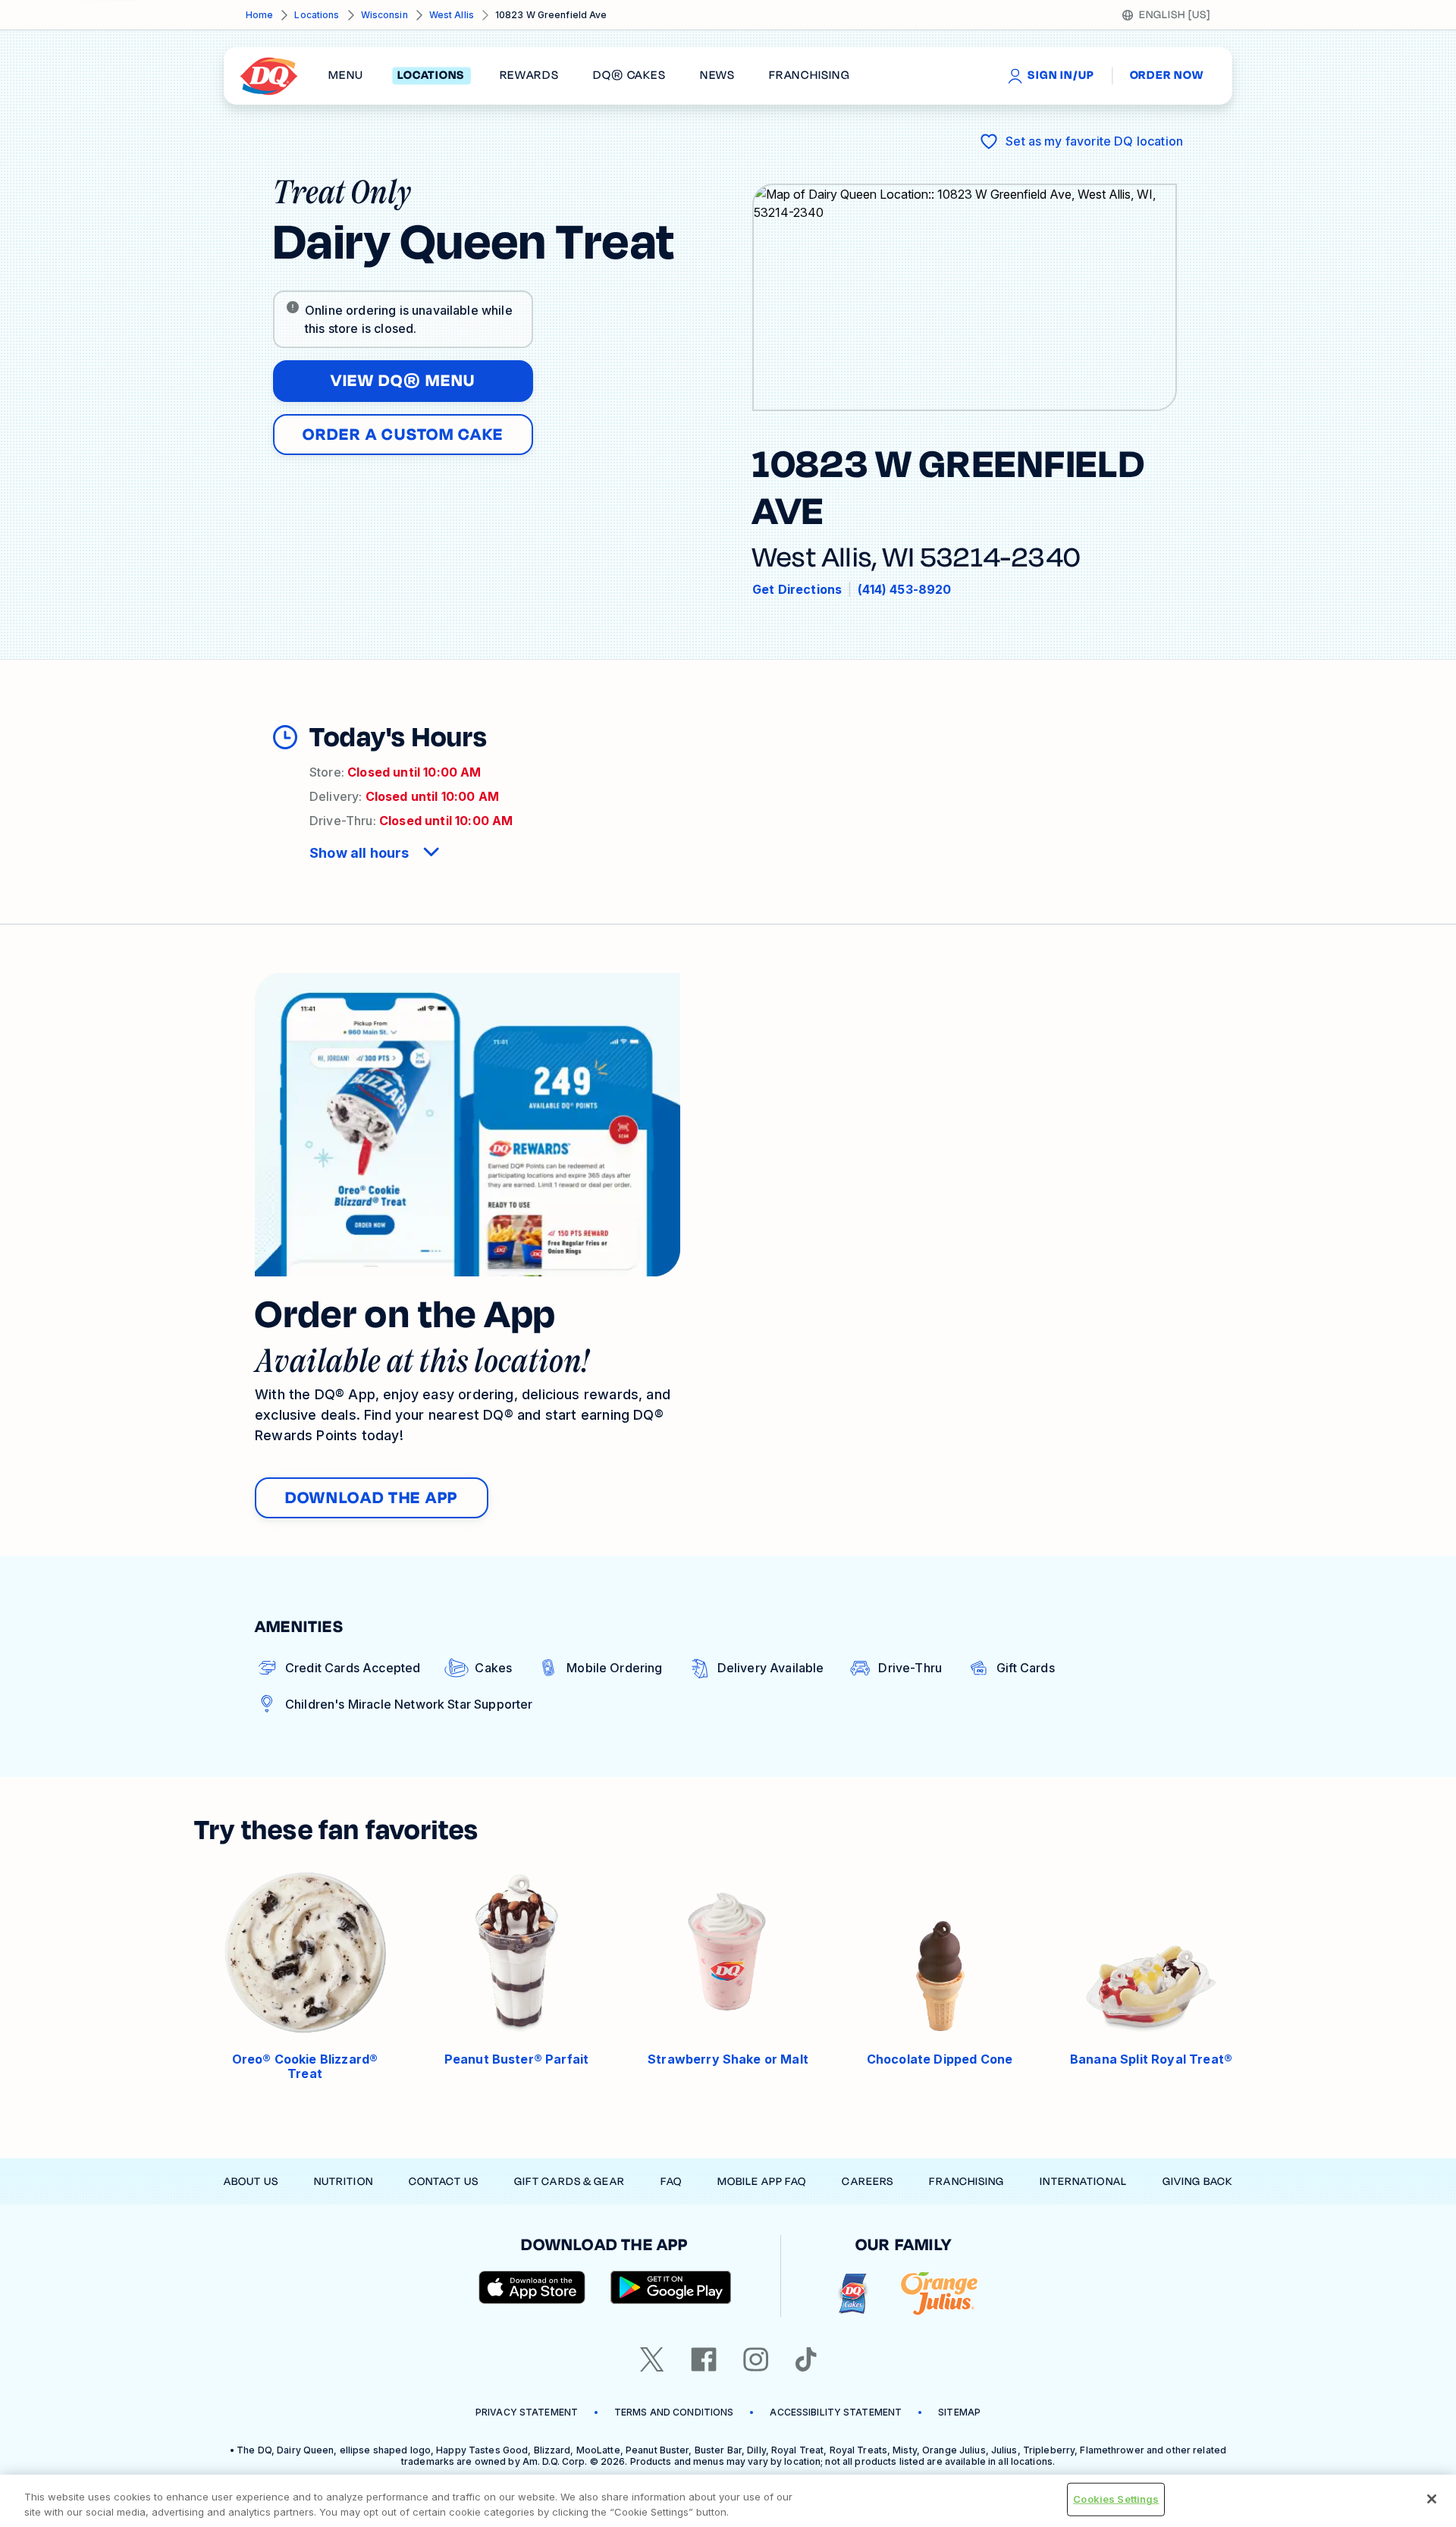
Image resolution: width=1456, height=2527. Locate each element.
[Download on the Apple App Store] (532, 2287)
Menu (346, 76)
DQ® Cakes (629, 76)
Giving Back (1197, 2182)
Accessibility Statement (836, 2412)
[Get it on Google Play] (671, 2287)
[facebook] (704, 2359)
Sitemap (959, 2412)
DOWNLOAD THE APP (372, 1498)
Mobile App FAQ (762, 2182)
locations (431, 76)
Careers (868, 2182)
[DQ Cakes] (853, 2294)
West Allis (452, 15)
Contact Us (444, 2182)
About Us (251, 2182)
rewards (529, 76)
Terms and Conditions (674, 2412)
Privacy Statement (527, 2412)
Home (259, 15)
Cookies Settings (1116, 2499)
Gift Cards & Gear (570, 2182)
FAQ (671, 2182)
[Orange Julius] (939, 2294)
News (717, 76)
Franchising (966, 2182)
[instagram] (756, 2359)
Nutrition (344, 2182)
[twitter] (652, 2359)
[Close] (1432, 2499)
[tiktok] (806, 2359)
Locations (317, 15)
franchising (809, 76)
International (1083, 2182)
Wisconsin (384, 15)
